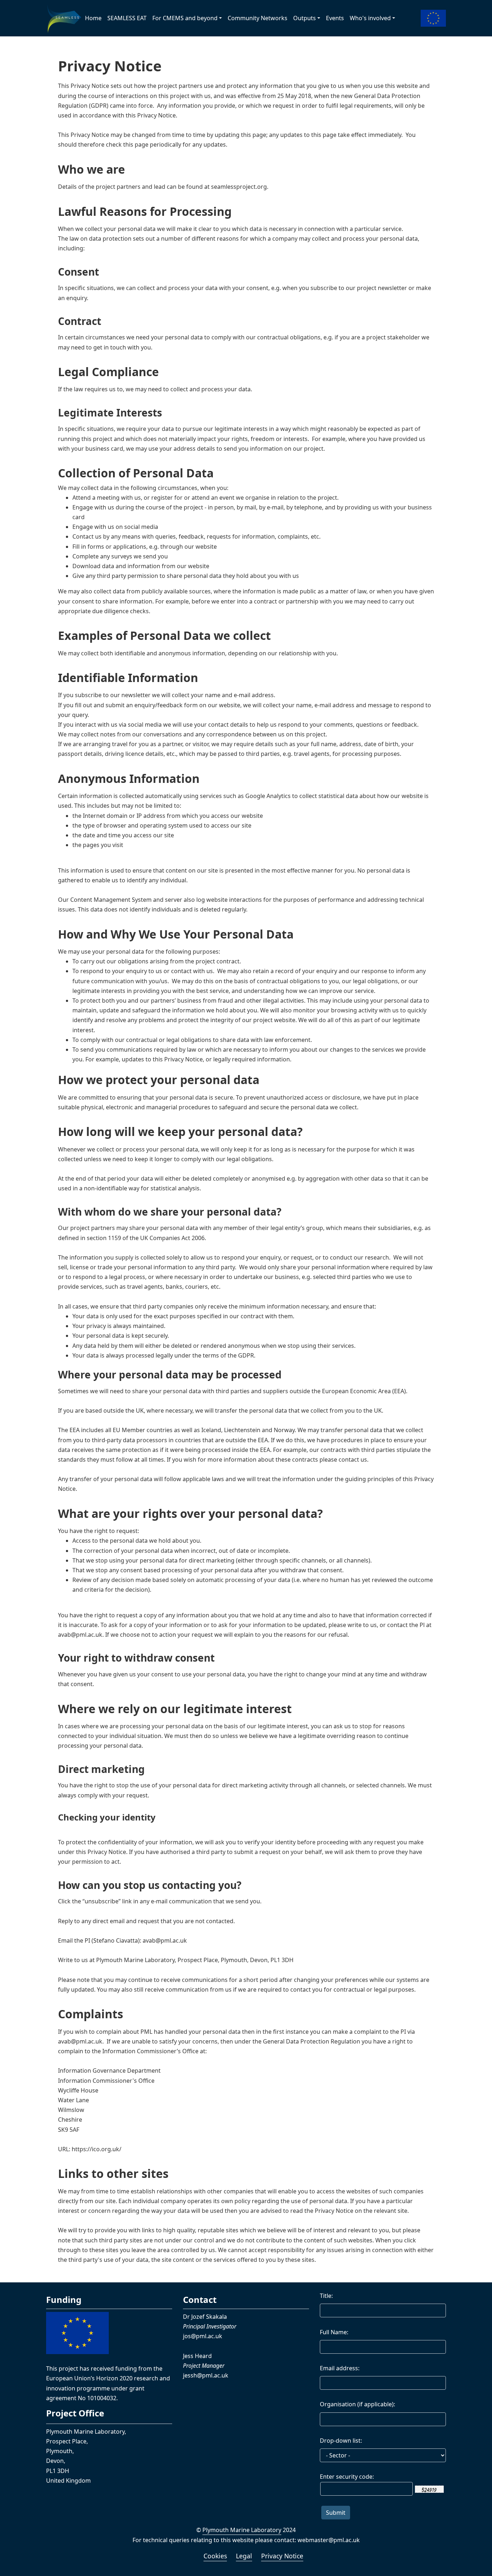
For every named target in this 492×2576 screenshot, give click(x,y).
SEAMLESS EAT (127, 18)
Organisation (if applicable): (357, 2404)
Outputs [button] (305, 18)
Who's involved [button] (370, 18)
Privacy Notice (282, 2556)
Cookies (215, 2556)
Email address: (340, 2368)
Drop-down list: (341, 2441)
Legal (244, 2556)
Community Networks (258, 18)
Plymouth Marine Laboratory (242, 2530)
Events (335, 18)
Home (93, 18)
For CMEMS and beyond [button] (185, 18)
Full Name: (334, 2332)
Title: (326, 2296)
